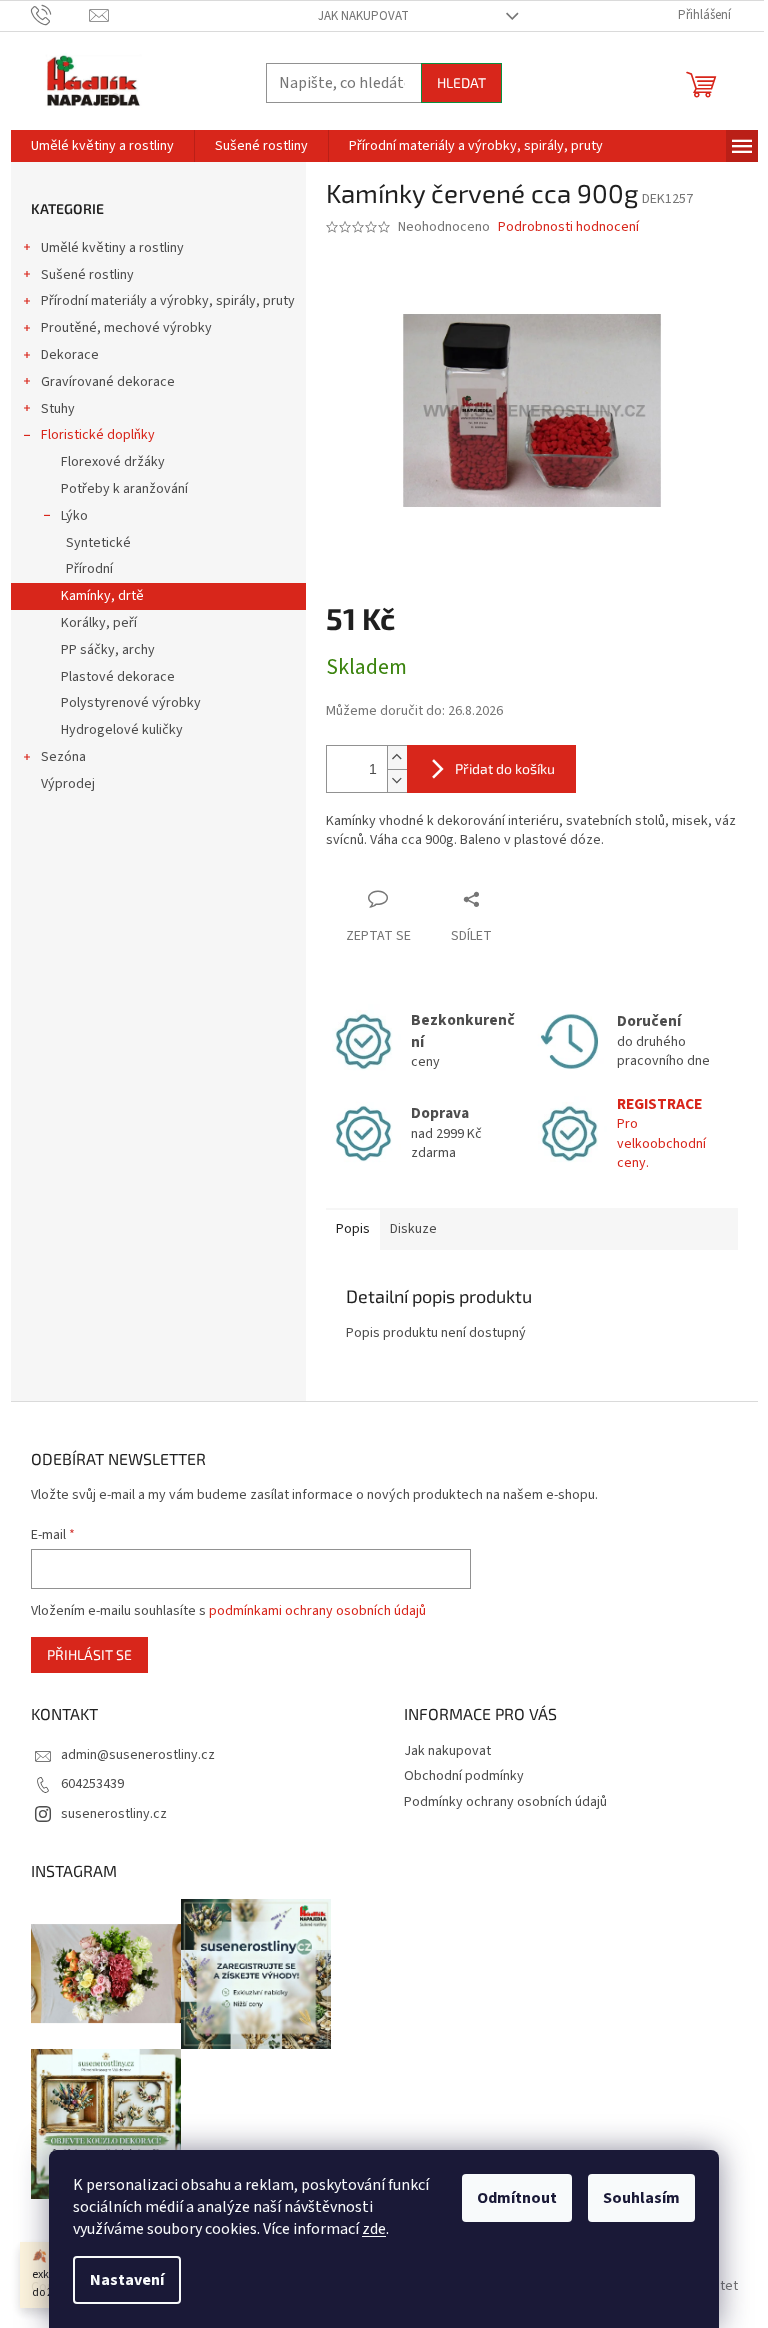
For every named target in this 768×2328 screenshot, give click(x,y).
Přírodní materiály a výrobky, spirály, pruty (168, 301)
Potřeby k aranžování (124, 489)
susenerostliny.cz (114, 1814)
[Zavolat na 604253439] (60, 15)
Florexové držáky (113, 462)
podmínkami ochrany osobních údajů (317, 1611)
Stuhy (58, 409)
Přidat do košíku (505, 768)
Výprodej (68, 784)
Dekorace (70, 355)
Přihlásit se (89, 1654)
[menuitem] (102, 146)
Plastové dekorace (118, 677)
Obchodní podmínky (464, 1776)
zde (374, 2229)
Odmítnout (517, 2198)
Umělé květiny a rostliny (112, 248)
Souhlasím (641, 2198)
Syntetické (98, 543)
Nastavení (127, 2280)
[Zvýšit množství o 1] (397, 757)
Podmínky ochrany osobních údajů (505, 1802)
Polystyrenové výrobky (131, 703)
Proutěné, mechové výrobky (126, 328)
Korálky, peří (99, 623)
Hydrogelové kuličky (122, 730)
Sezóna (63, 757)
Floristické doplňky (98, 435)
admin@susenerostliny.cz (138, 1755)
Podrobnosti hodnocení (568, 227)
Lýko (74, 516)
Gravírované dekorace (108, 382)
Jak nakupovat (363, 16)
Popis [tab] (353, 1229)
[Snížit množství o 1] (397, 780)
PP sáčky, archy (108, 650)
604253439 (92, 1784)
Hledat (461, 82)
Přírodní (89, 569)
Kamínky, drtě (102, 596)
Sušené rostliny (87, 275)
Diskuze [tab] (413, 1229)
